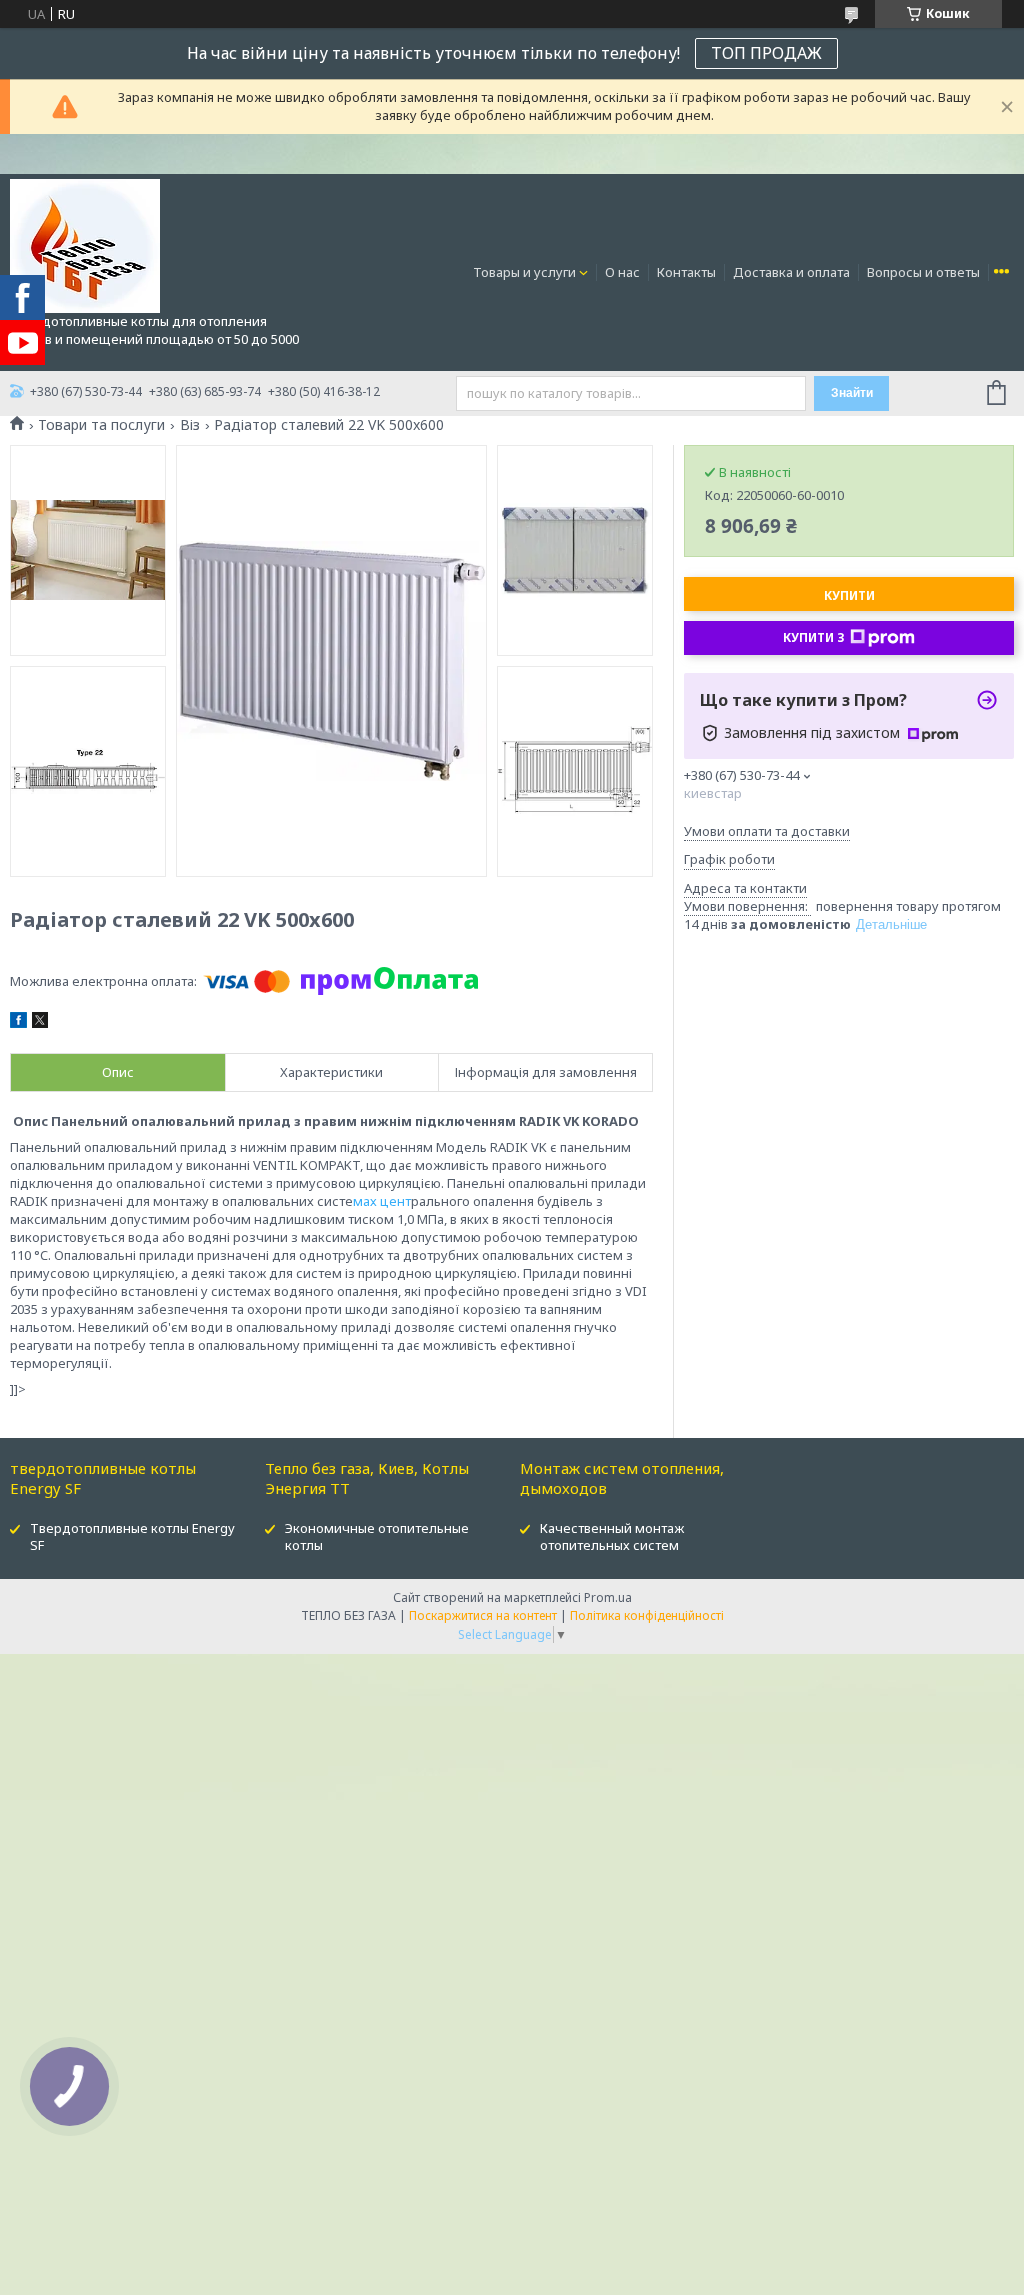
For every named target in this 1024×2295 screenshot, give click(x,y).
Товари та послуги (101, 425)
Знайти (852, 393)
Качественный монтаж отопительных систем (612, 1536)
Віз (190, 425)
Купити (849, 595)
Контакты (686, 272)
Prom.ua (608, 1597)
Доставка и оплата (791, 272)
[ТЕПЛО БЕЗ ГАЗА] (85, 245)
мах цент (382, 1201)
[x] (40, 1023)
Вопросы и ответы (923, 272)
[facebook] (18, 1023)
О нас (622, 272)
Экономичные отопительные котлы (377, 1536)
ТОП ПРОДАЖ (766, 53)
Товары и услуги (524, 272)
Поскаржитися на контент (483, 1615)
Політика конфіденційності (647, 1615)
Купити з (814, 637)
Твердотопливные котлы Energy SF (132, 1536)
